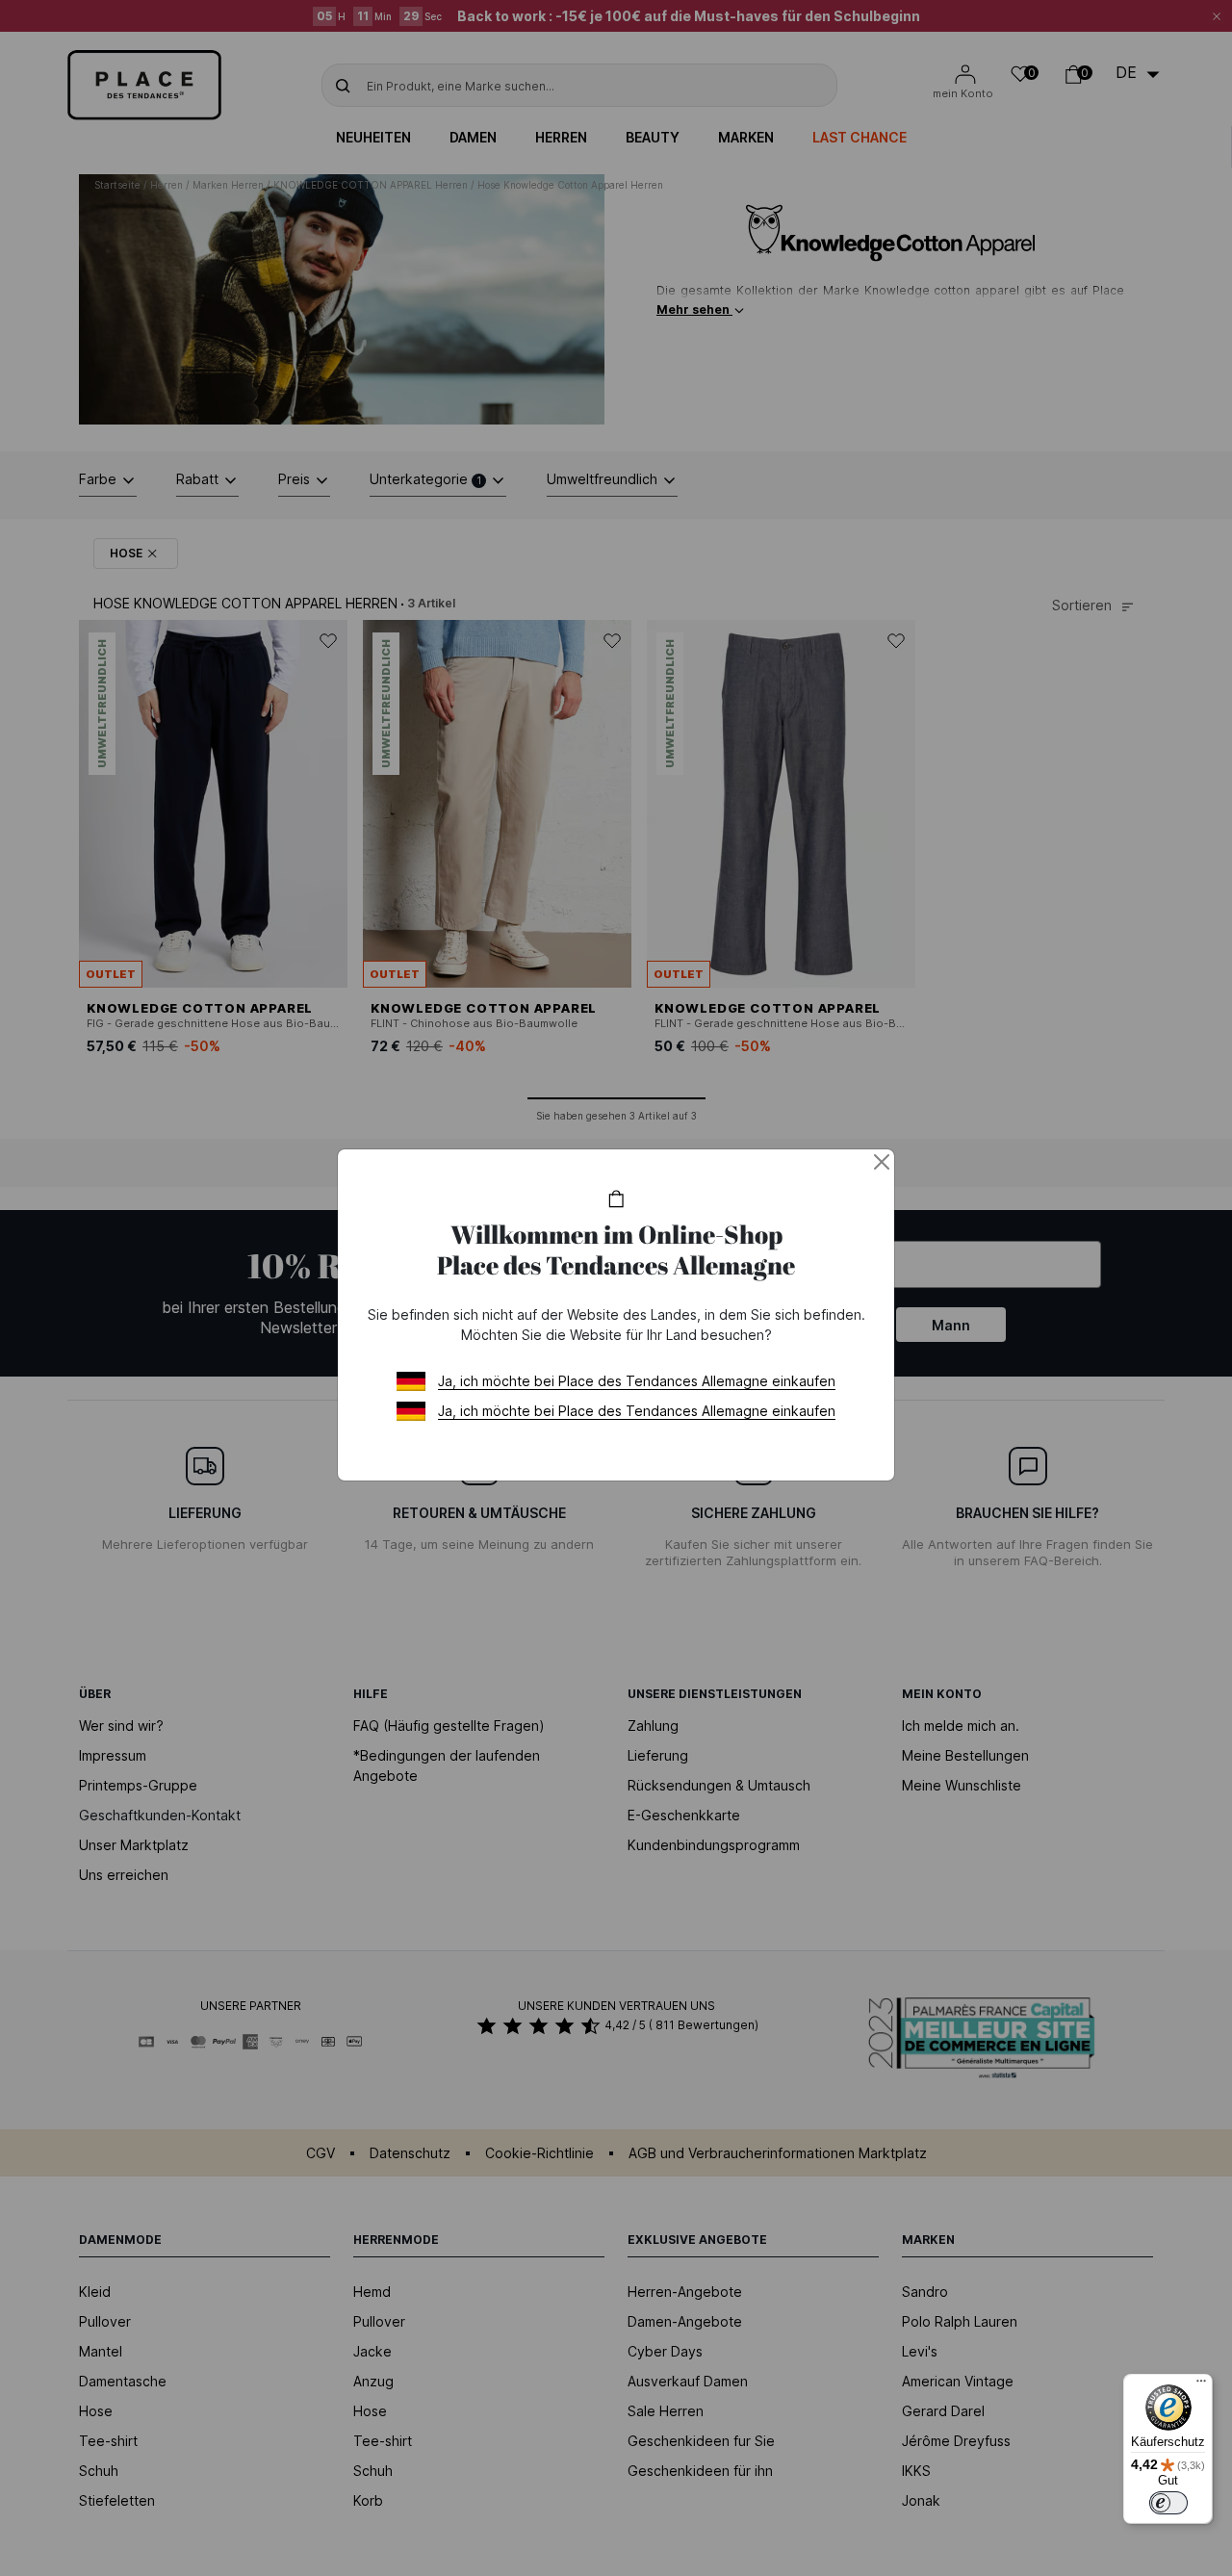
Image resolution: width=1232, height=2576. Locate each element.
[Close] (882, 1162)
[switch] (1168, 2503)
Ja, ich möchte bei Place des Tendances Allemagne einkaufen (637, 1381)
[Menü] (1201, 2385)
